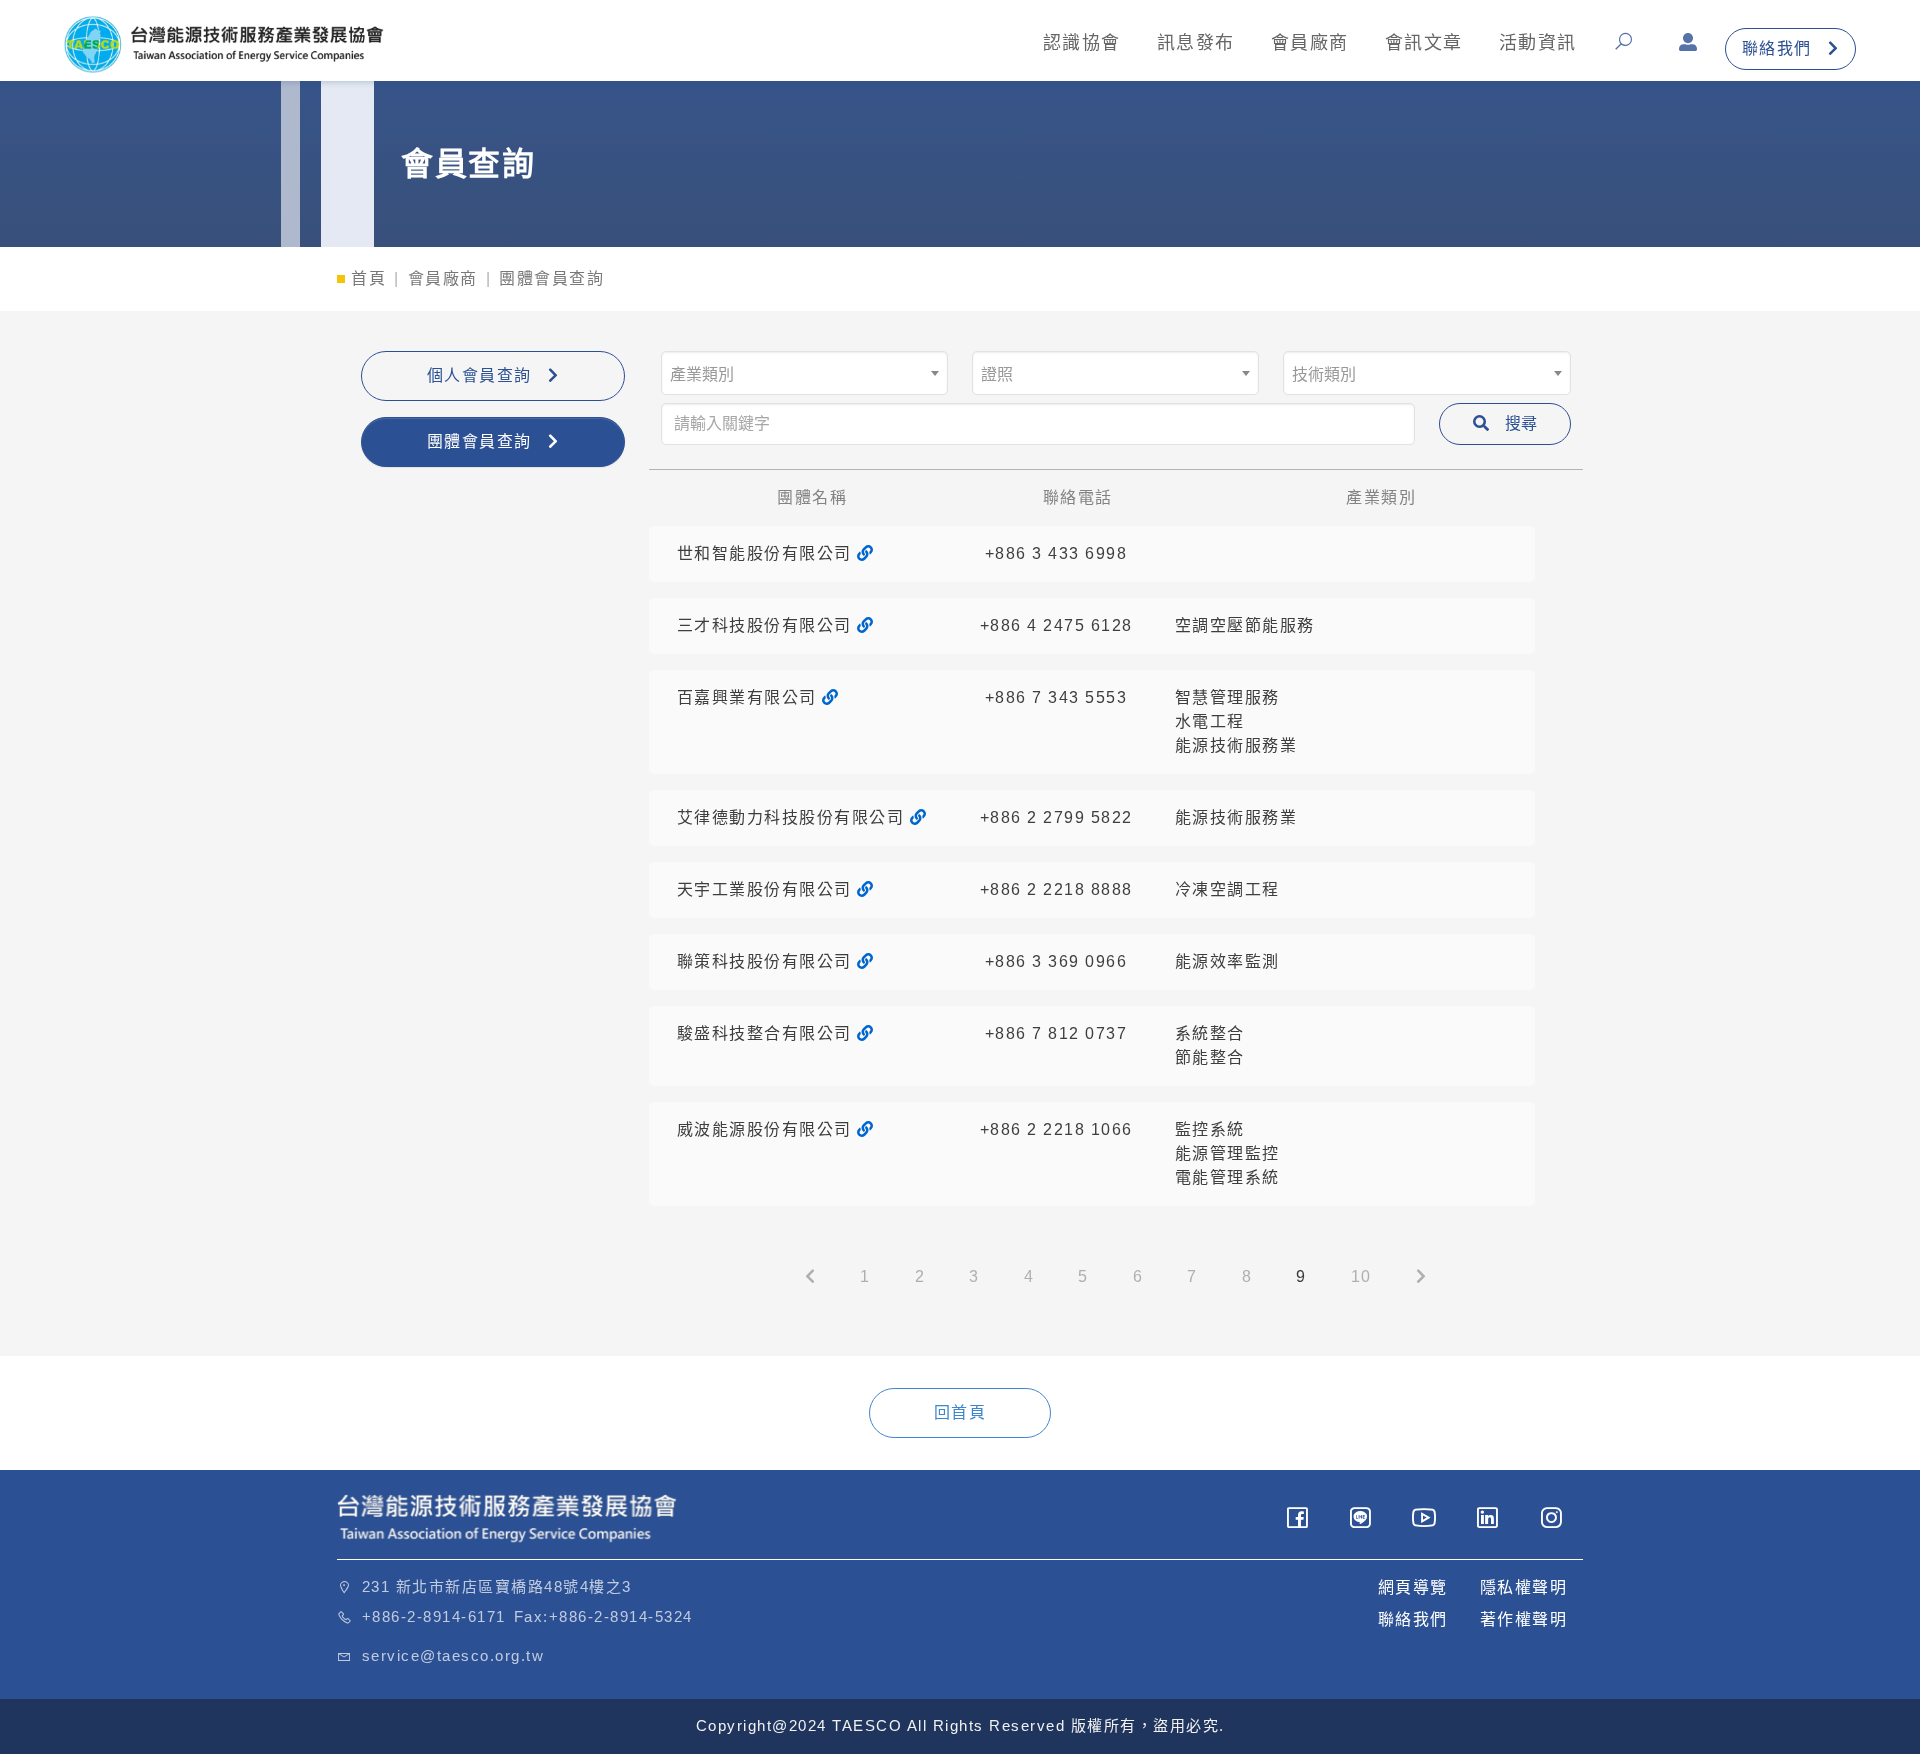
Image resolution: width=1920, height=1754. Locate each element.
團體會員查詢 (479, 441)
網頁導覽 (1413, 1587)
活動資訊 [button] (1538, 43)
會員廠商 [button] (1310, 43)
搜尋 (1521, 423)
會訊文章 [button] (1424, 43)
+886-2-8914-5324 (621, 1616)
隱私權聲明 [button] (1524, 1587)
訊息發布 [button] (1196, 43)
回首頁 (960, 1412)
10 (1361, 1276)
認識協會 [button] (1082, 43)
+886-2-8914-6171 (434, 1616)
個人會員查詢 (479, 375)
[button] (1628, 48)
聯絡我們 (1777, 48)
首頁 (368, 278)
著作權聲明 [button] (1524, 1619)
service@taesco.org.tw (453, 1655)
